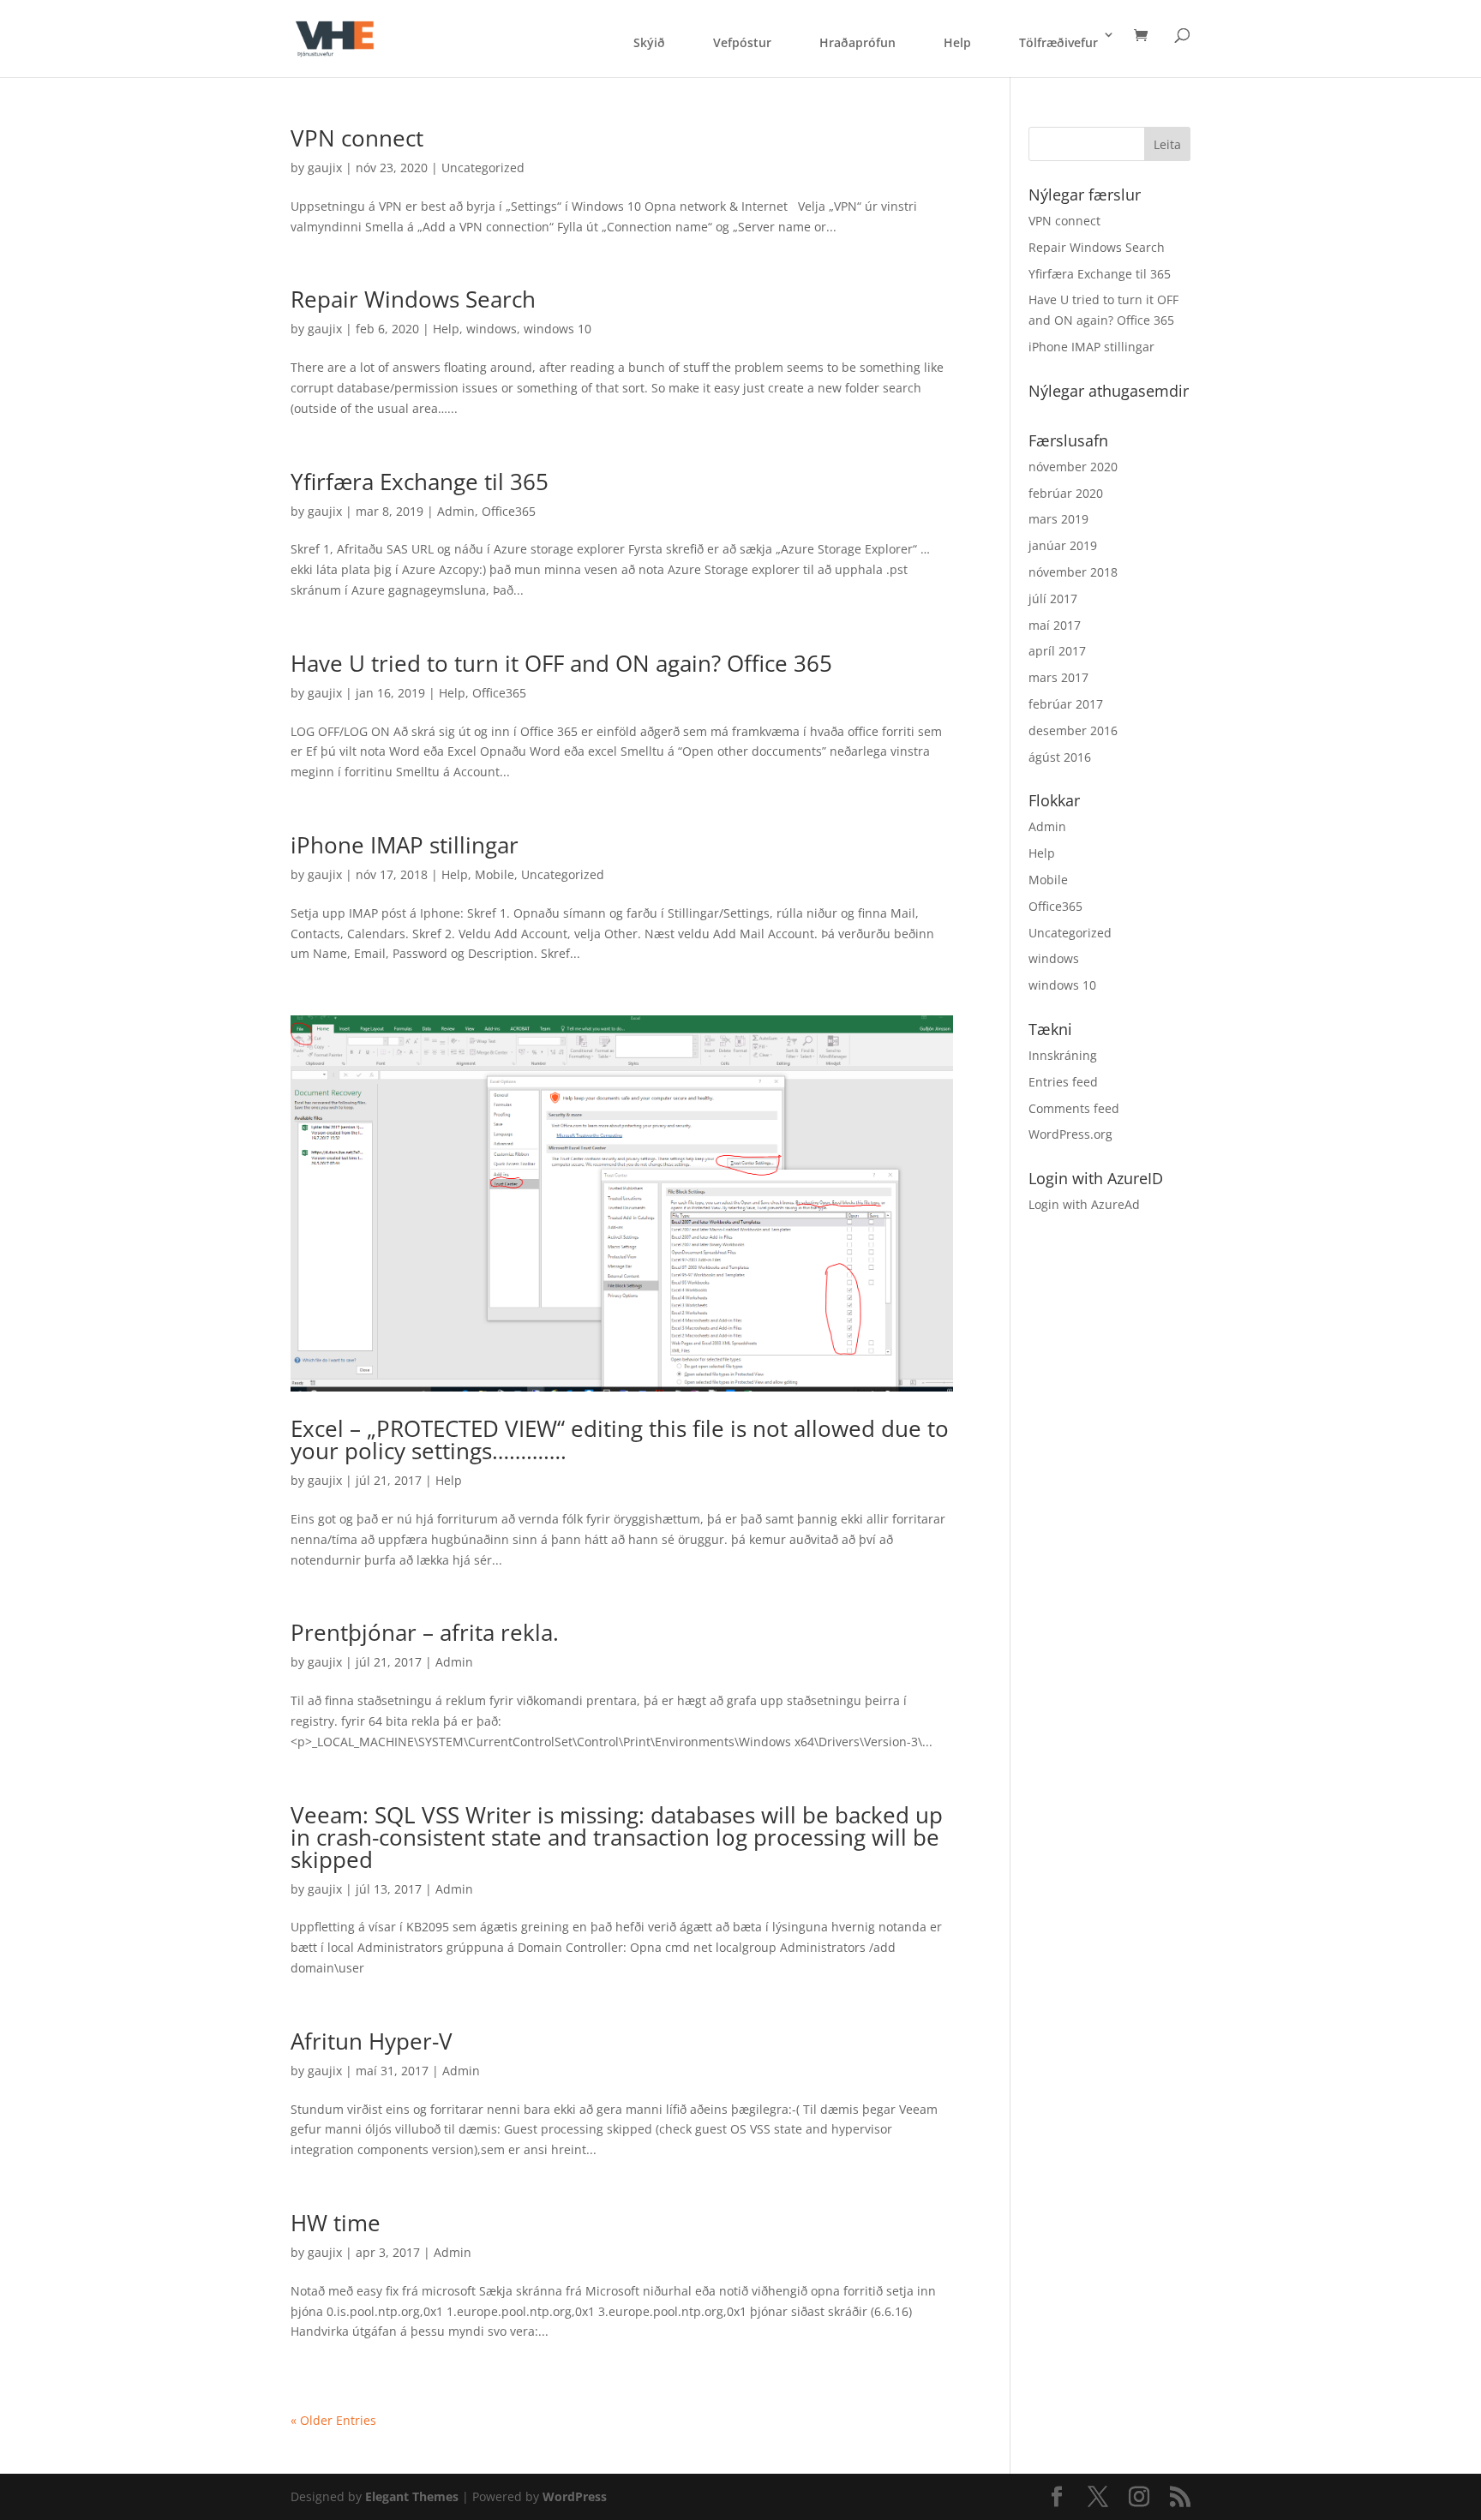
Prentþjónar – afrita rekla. (425, 1632)
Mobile (495, 874)
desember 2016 (1073, 730)
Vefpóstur (742, 42)
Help (957, 42)
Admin (456, 511)
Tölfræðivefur (1058, 42)
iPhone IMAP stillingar (405, 845)
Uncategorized (483, 168)
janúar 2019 (1063, 545)
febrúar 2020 (1066, 493)
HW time (336, 2223)
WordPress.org (1070, 1134)
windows (492, 329)
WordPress (575, 2496)
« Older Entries (333, 2420)
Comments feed (1074, 1108)
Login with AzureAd (1084, 1204)
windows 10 (558, 329)
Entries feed (1063, 1082)
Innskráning (1063, 1055)
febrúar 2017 (1066, 704)
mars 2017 (1058, 677)
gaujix (325, 168)
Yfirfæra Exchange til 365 (420, 482)
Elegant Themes (412, 2496)
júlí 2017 (1053, 599)
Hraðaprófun (857, 42)
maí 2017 (1055, 625)
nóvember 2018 (1073, 572)
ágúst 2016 (1060, 757)
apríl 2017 (1057, 651)
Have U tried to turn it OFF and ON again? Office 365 (561, 663)
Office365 (509, 511)
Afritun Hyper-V (372, 2041)
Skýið (649, 42)
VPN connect (357, 138)
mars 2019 (1058, 519)
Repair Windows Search (413, 299)
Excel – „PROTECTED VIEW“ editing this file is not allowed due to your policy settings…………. (620, 1440)
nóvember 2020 (1073, 467)
